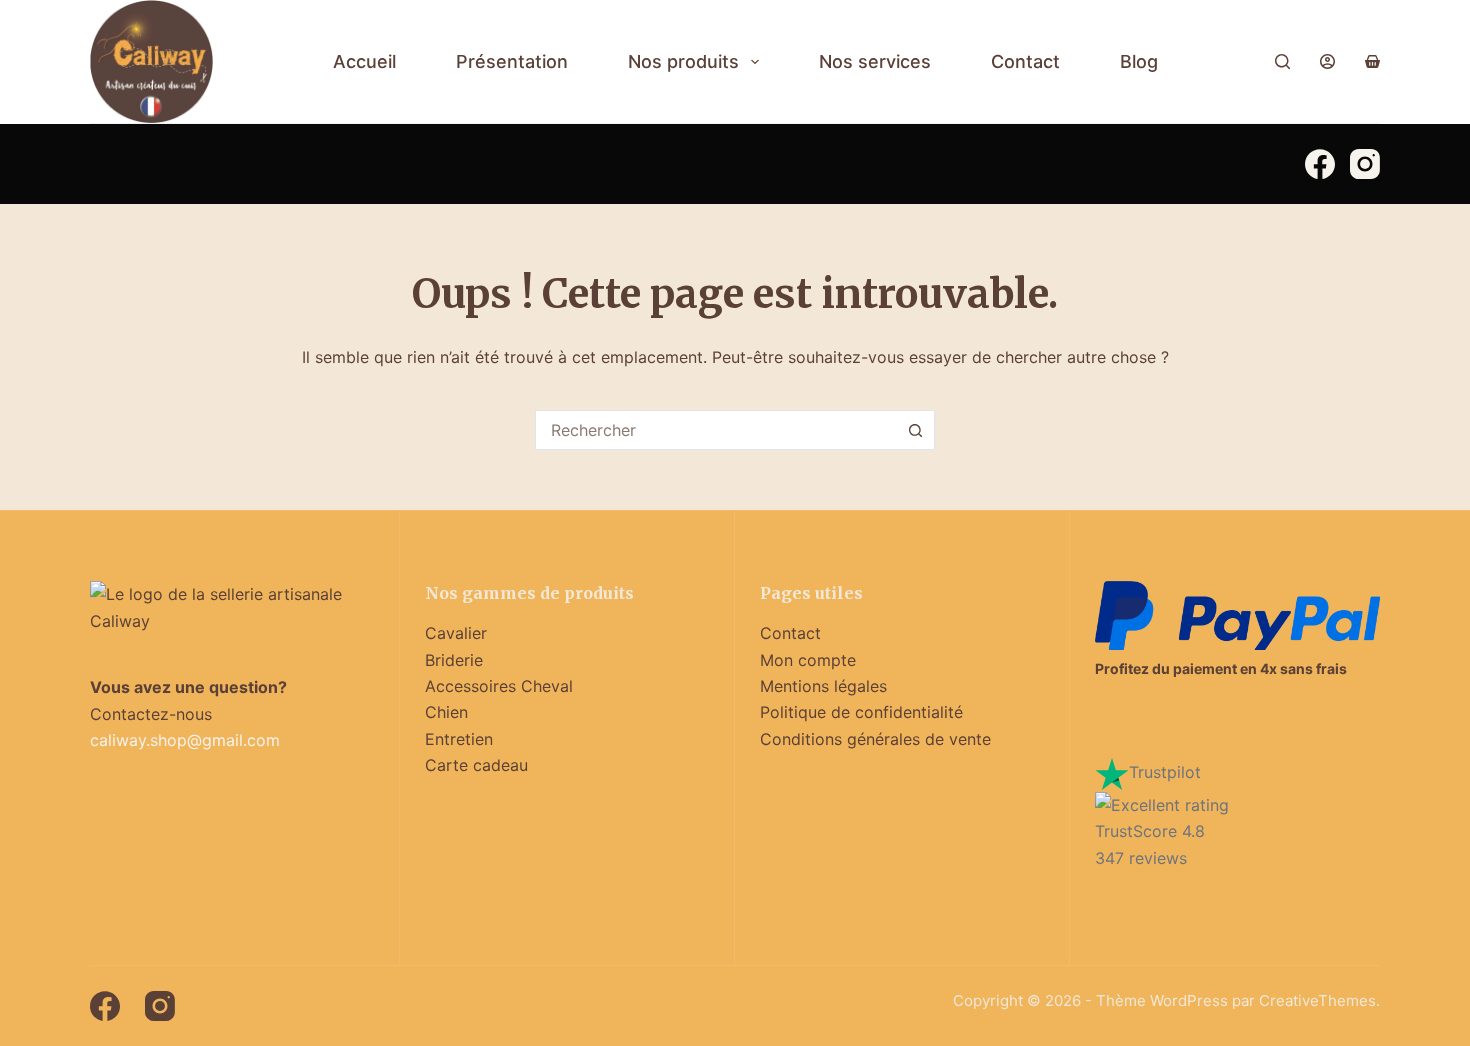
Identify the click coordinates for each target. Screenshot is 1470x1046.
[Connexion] (1327, 61)
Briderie (454, 660)
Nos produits (683, 61)
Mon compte (808, 660)
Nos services (875, 61)
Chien (446, 712)
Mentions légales (823, 686)
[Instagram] (1365, 164)
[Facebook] (1320, 164)
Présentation (512, 61)
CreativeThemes (1317, 1000)
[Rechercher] (1282, 61)
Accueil (364, 61)
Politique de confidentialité (861, 712)
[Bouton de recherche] (915, 430)
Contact (1025, 61)
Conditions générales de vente (875, 739)
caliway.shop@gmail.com (185, 740)
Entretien (459, 739)
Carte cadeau (476, 765)
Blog (1139, 61)
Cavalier (456, 633)
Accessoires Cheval (499, 686)
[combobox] (716, 430)
